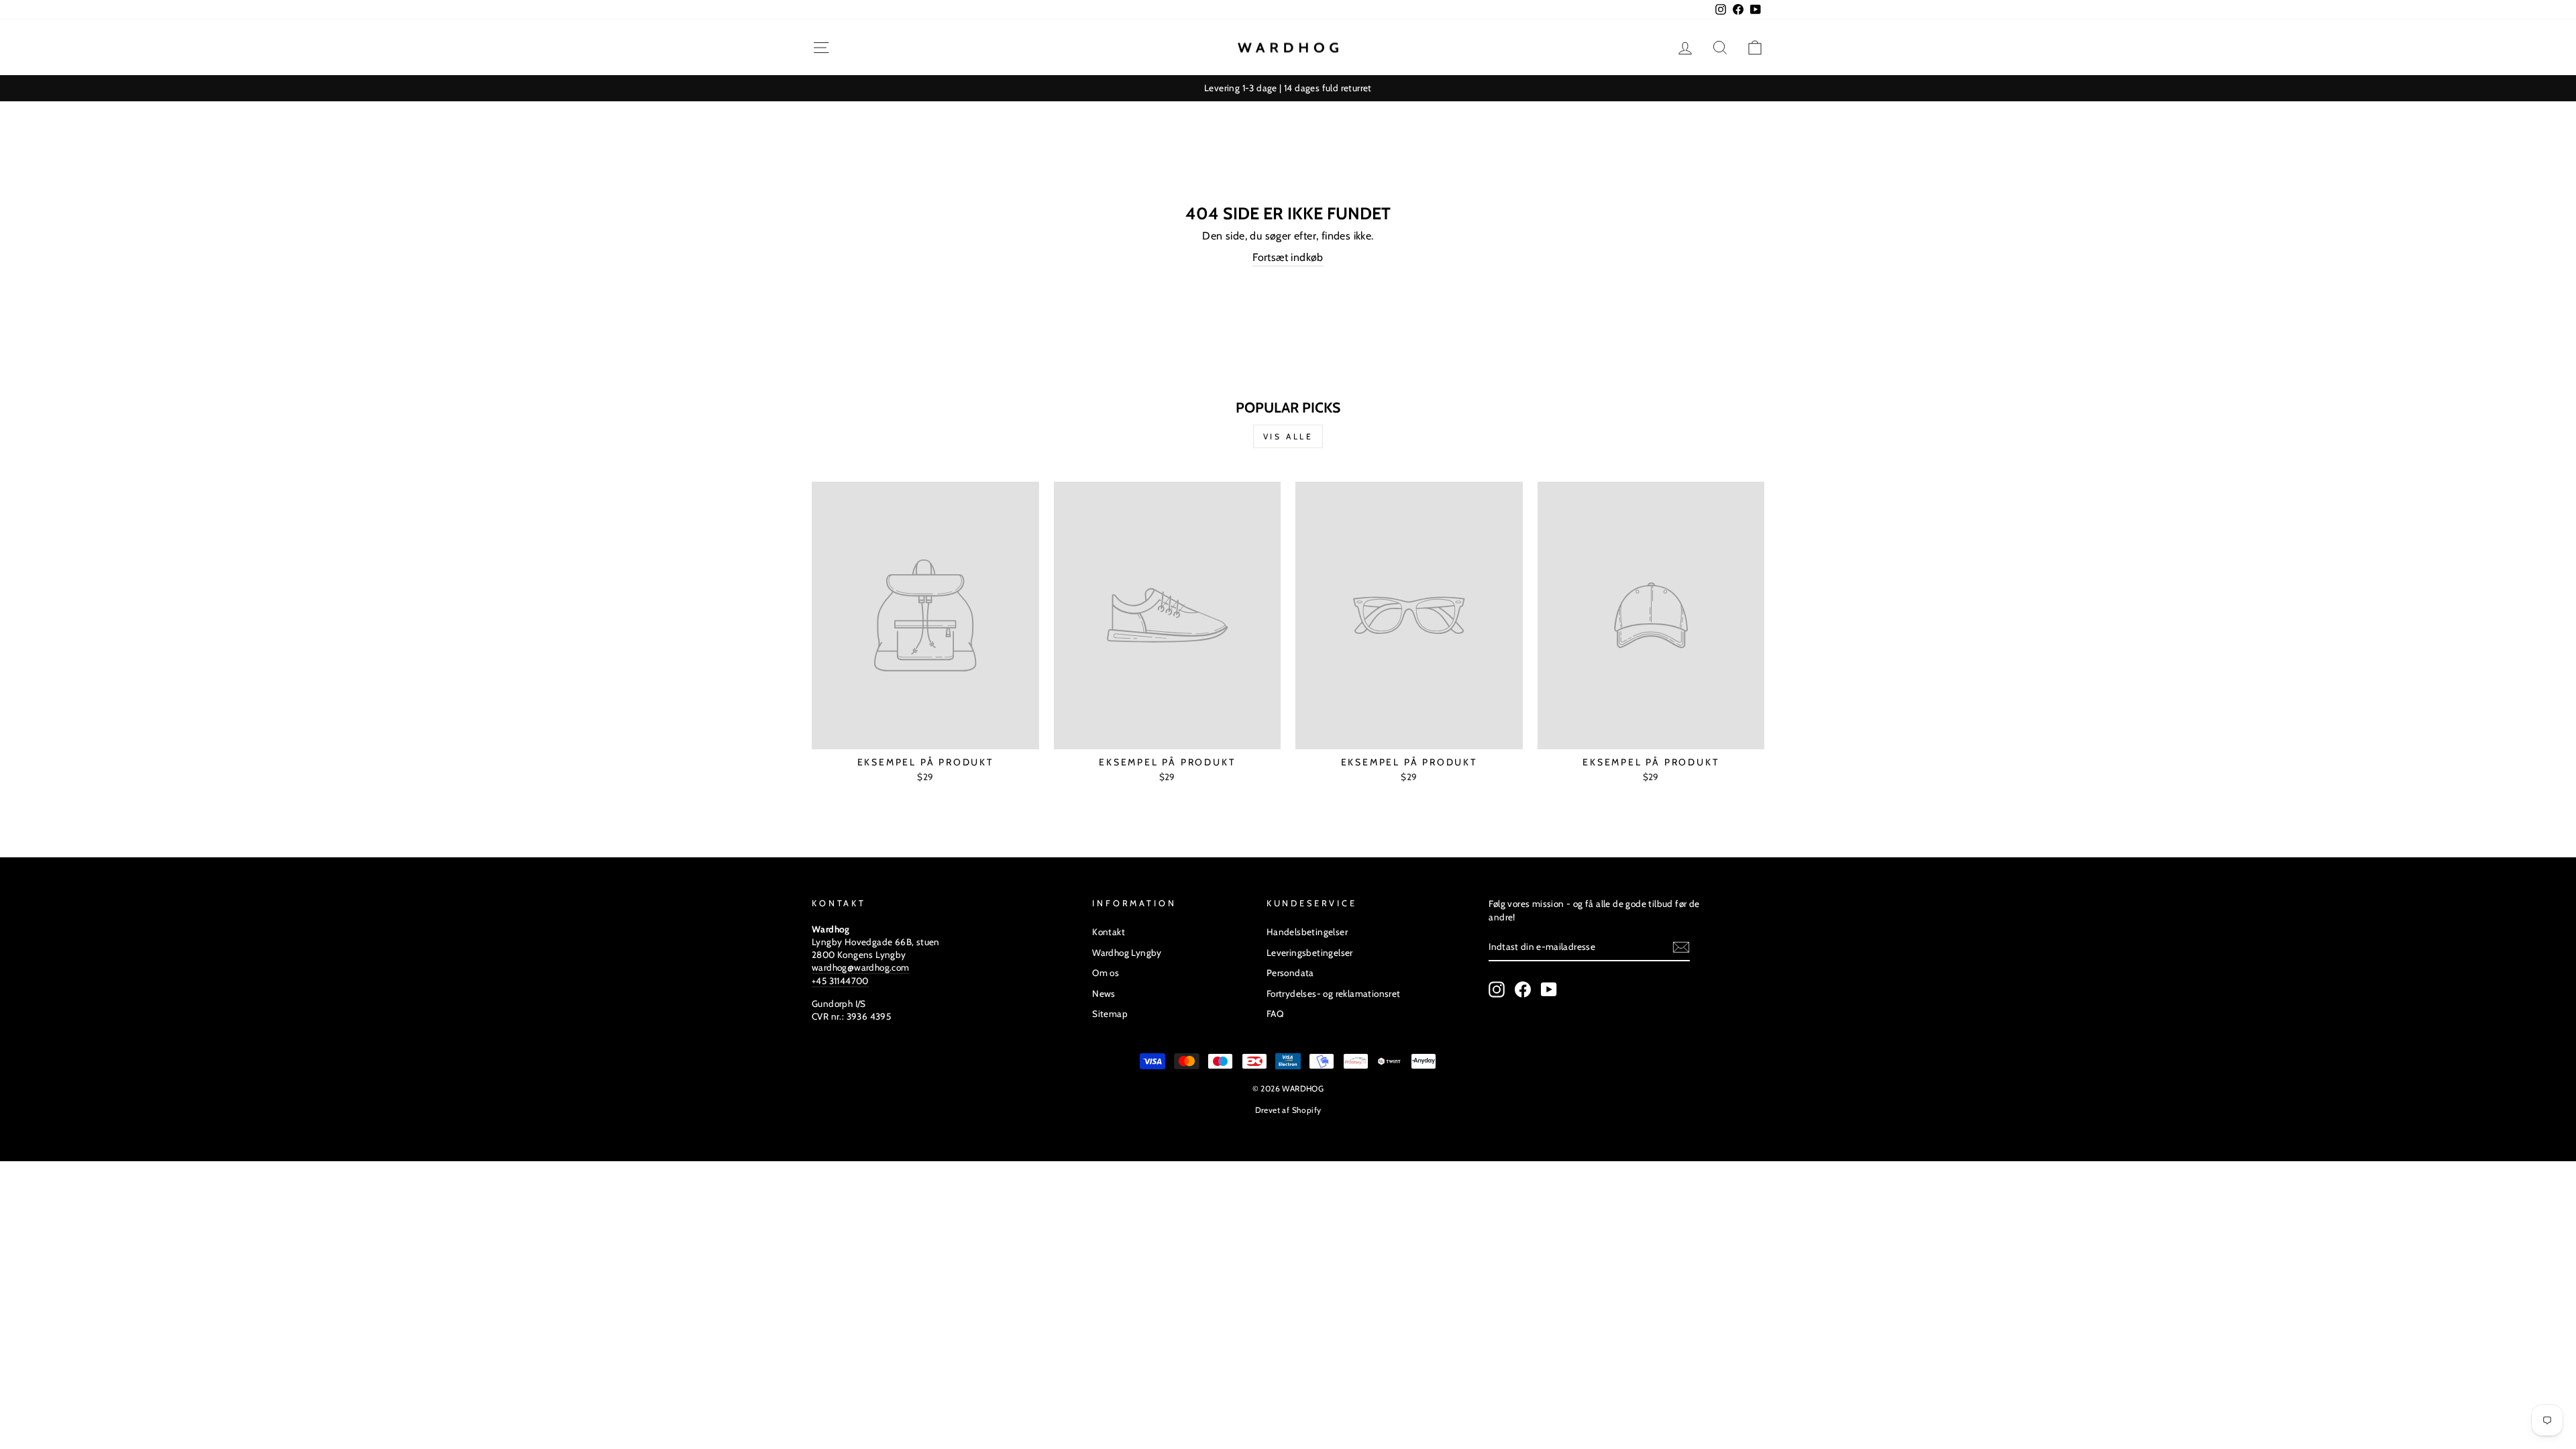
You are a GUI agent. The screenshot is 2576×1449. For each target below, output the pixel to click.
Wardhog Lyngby (1127, 953)
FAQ (1275, 1014)
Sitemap (1110, 1014)
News (1104, 994)
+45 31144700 (840, 981)
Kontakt (1109, 932)
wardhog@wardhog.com (861, 967)
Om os (1106, 973)
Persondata (1290, 973)
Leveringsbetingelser (1310, 953)
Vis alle (1288, 436)
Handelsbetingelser (1307, 932)
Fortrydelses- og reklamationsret (1334, 994)
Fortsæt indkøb (1288, 257)
